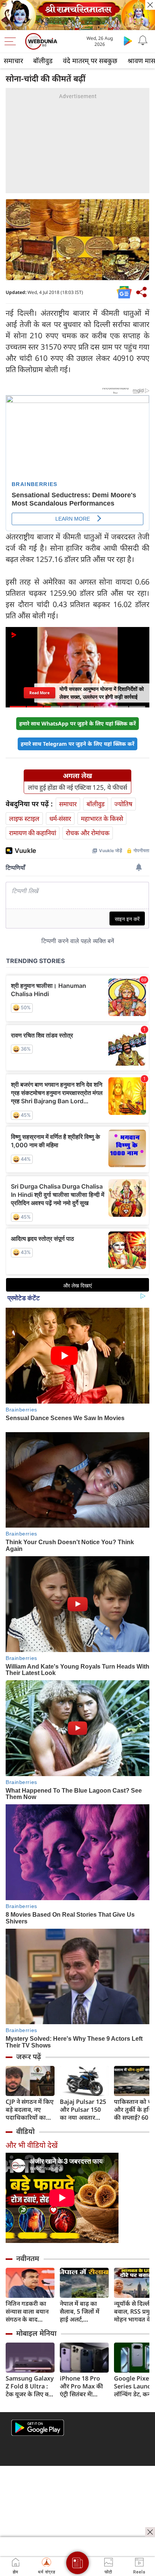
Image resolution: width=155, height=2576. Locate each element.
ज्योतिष (123, 804)
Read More (40, 693)
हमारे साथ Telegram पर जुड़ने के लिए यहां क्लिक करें (77, 744)
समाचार (13, 61)
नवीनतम (28, 2258)
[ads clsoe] (150, 2532)
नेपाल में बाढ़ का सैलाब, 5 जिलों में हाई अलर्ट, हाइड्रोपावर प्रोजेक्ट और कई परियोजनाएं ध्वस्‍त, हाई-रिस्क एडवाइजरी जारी (84, 2312)
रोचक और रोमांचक (88, 833)
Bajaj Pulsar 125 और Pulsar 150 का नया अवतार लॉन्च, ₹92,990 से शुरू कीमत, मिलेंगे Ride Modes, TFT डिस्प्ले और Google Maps (84, 2110)
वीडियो (25, 2131)
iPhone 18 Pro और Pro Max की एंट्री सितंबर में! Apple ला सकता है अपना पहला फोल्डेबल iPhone (83, 2386)
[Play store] (128, 41)
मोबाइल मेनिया (36, 2333)
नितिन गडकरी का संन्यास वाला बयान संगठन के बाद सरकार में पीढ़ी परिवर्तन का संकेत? (28, 2312)
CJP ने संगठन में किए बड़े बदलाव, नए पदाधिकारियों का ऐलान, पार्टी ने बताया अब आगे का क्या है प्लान (30, 2110)
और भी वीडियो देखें (32, 2145)
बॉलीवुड (43, 61)
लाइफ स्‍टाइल (24, 819)
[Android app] (38, 2428)
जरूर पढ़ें (29, 2057)
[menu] (12, 41)
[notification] (143, 41)
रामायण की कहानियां (33, 833)
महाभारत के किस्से (102, 819)
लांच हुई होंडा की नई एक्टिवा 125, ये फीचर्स (77, 787)
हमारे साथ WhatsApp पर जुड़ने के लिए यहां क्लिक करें (77, 723)
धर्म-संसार (60, 819)
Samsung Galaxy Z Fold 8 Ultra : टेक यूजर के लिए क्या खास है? (30, 2386)
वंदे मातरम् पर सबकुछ (90, 61)
